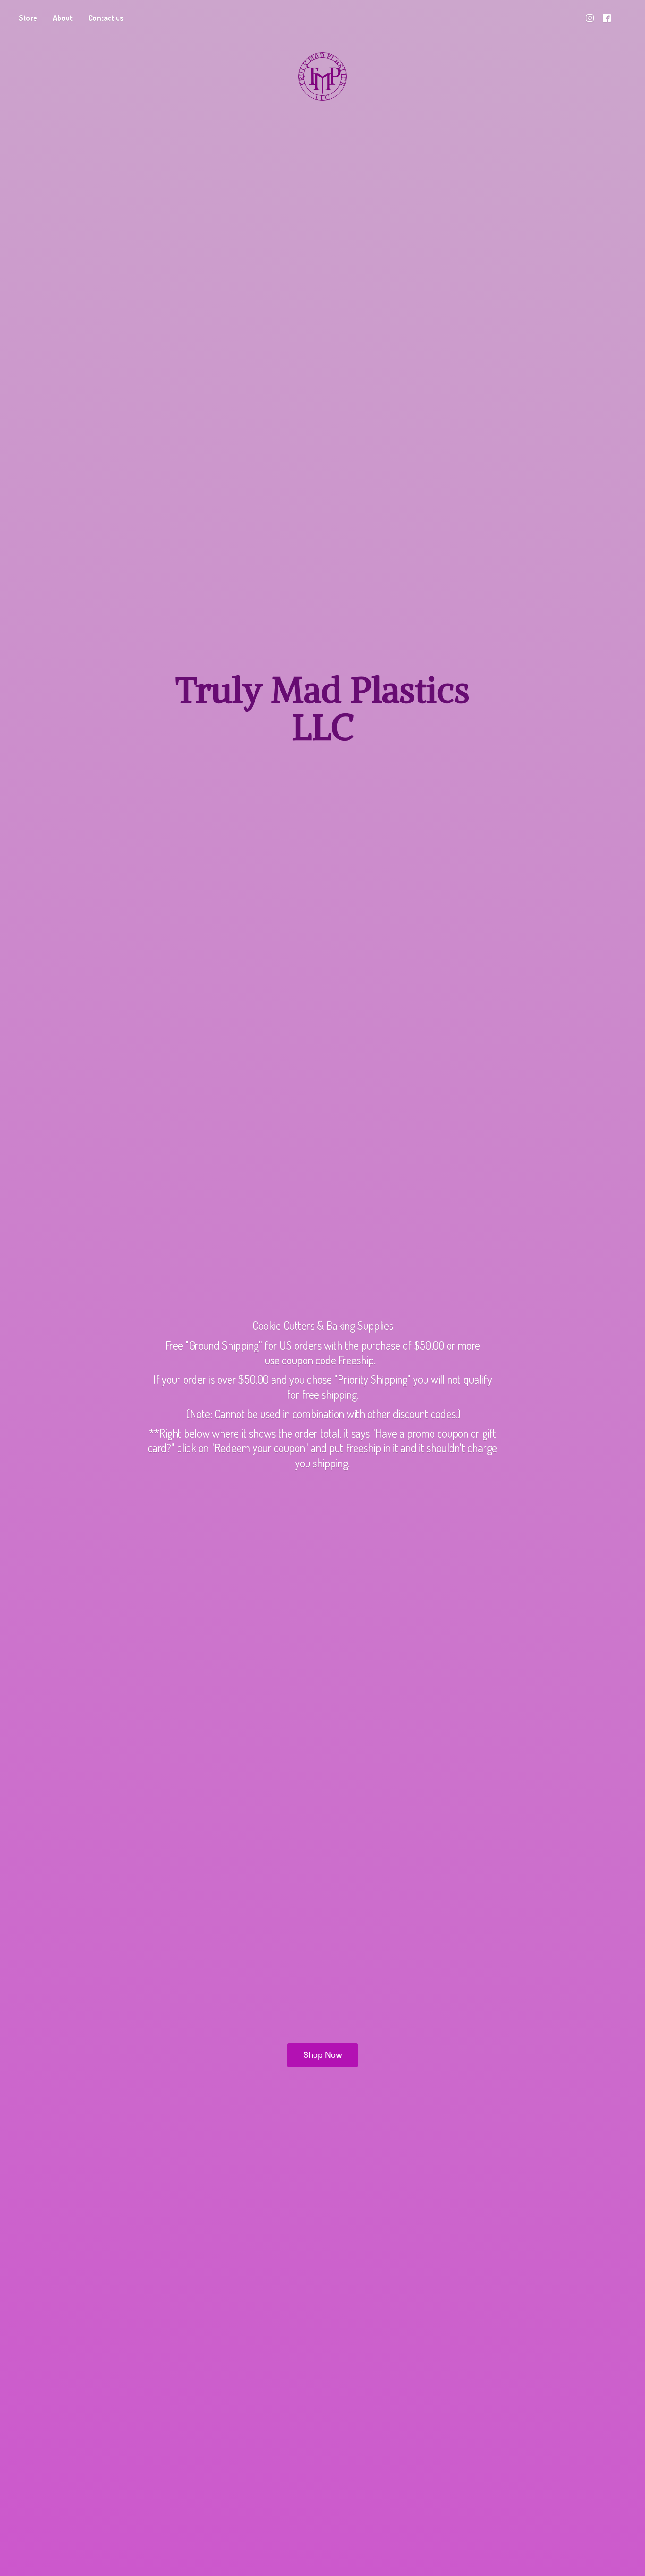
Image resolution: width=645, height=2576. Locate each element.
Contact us (106, 18)
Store (28, 18)
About (63, 18)
